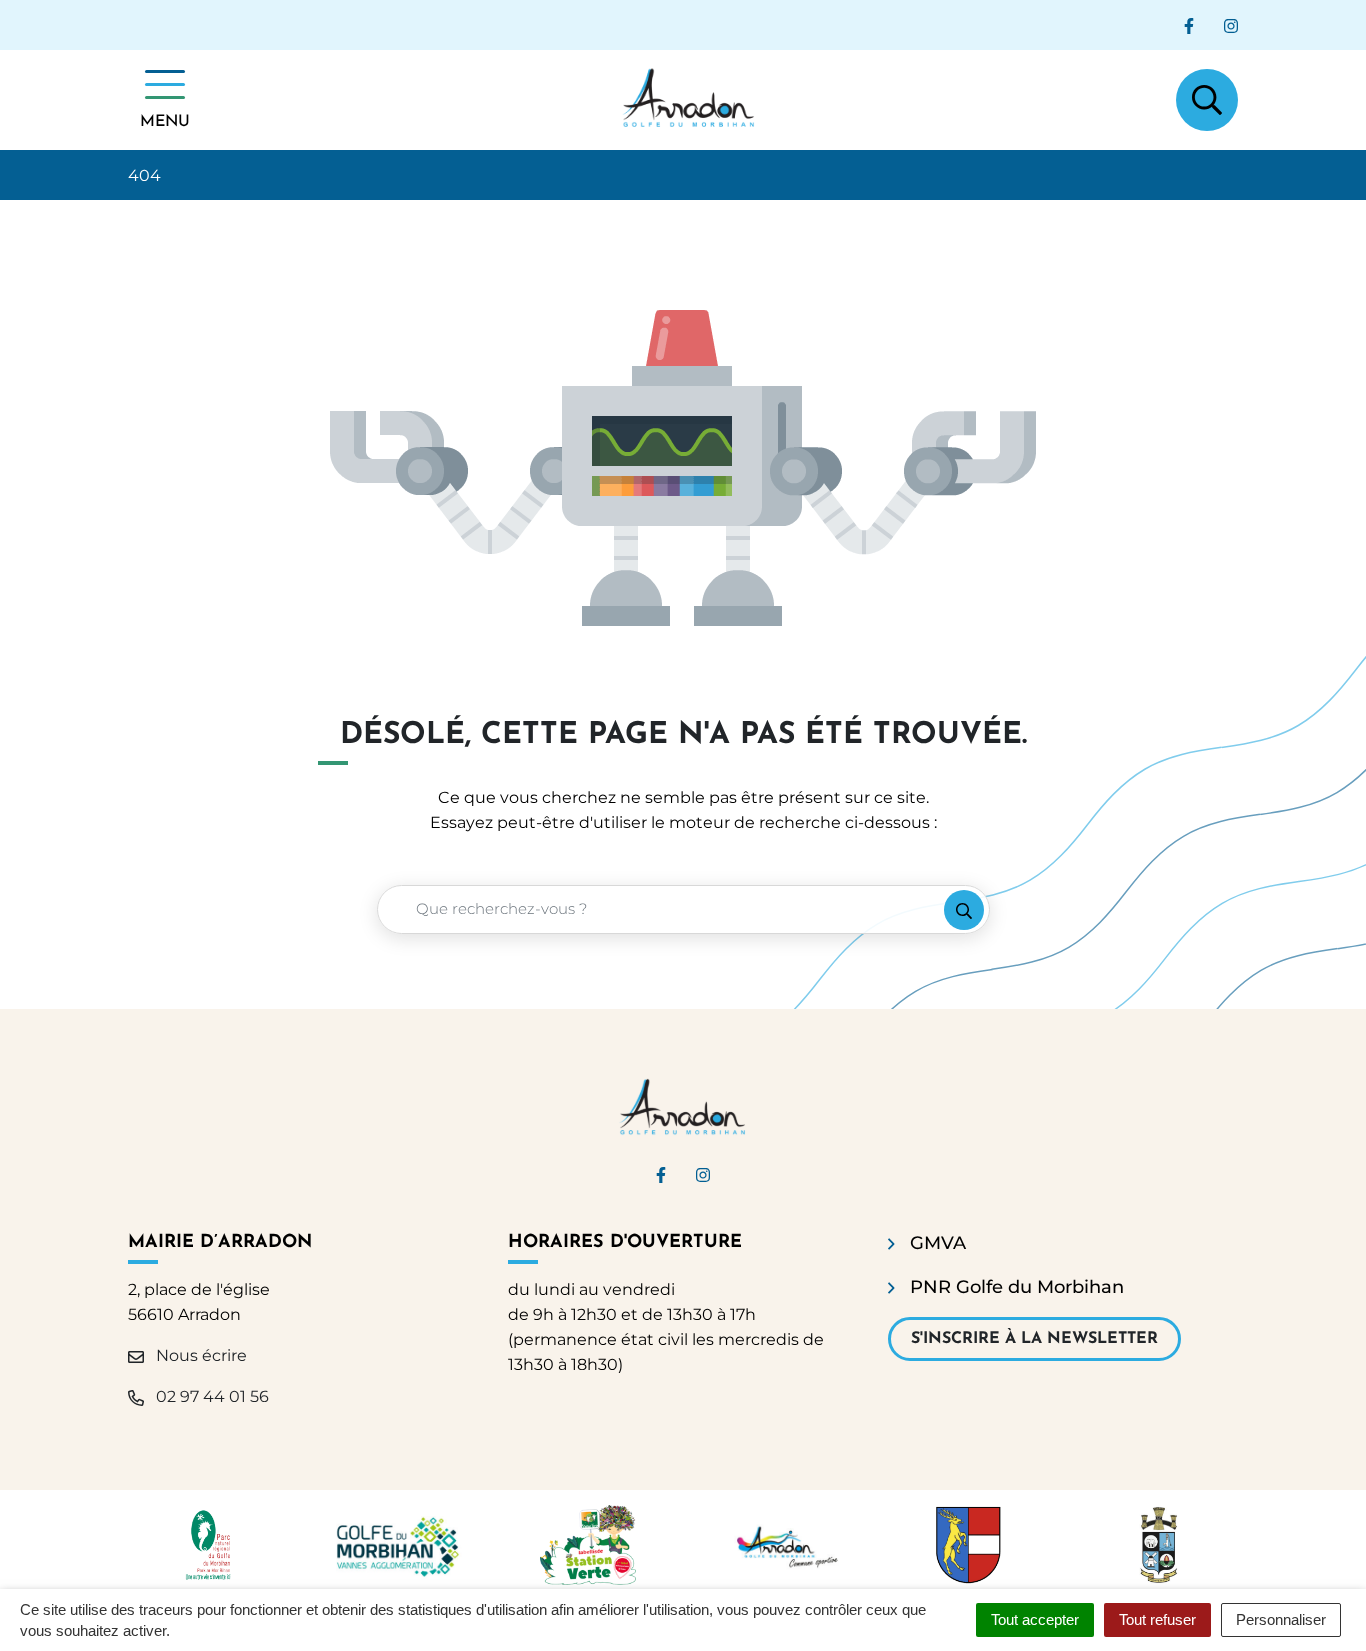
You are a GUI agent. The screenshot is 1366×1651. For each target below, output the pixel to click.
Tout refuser (1157, 1619)
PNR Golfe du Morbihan (1017, 1287)
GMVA (938, 1243)
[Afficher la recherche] (1207, 100)
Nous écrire (199, 1355)
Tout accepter (1035, 1619)
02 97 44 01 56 (210, 1396)
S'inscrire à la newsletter (1034, 1339)
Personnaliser (1281, 1619)
